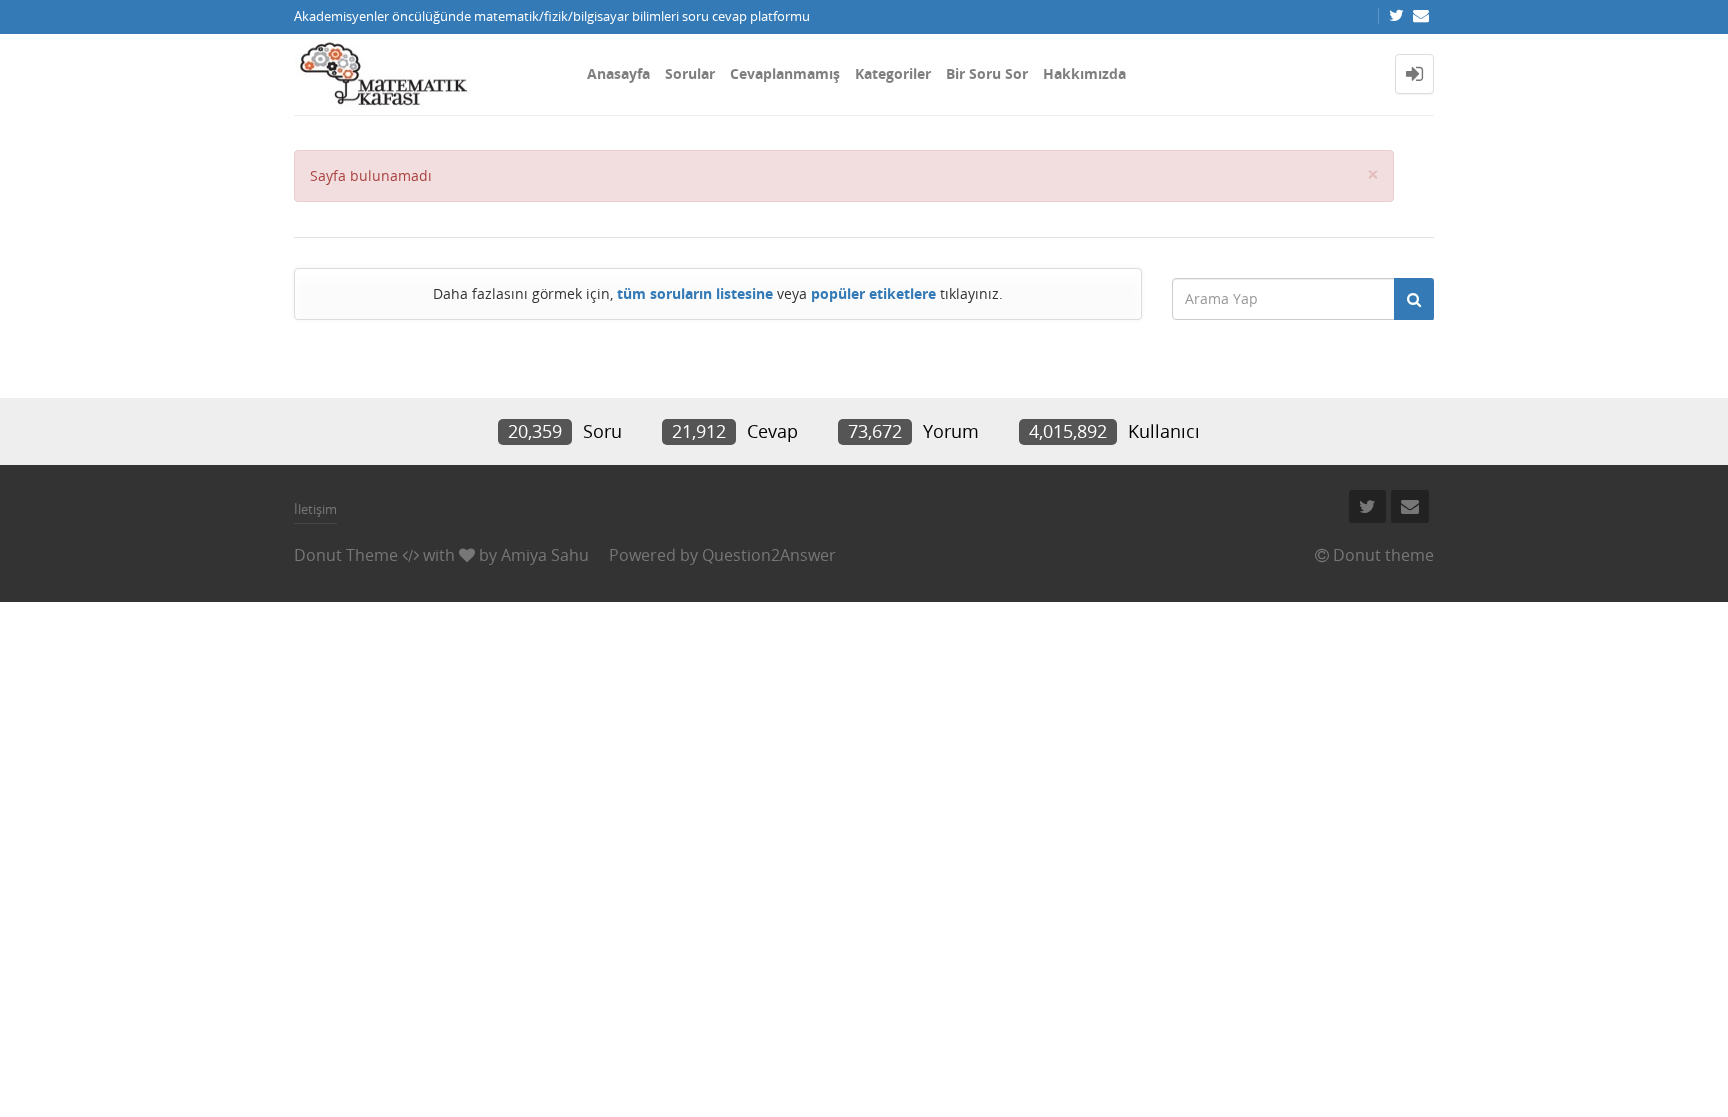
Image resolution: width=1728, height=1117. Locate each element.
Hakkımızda (1084, 73)
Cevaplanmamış (785, 73)
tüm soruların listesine (695, 293)
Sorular (690, 73)
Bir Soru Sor (987, 73)
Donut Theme (346, 555)
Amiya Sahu (545, 555)
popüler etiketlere (873, 293)
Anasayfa (618, 73)
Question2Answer (769, 555)
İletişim (315, 509)
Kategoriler (893, 73)
